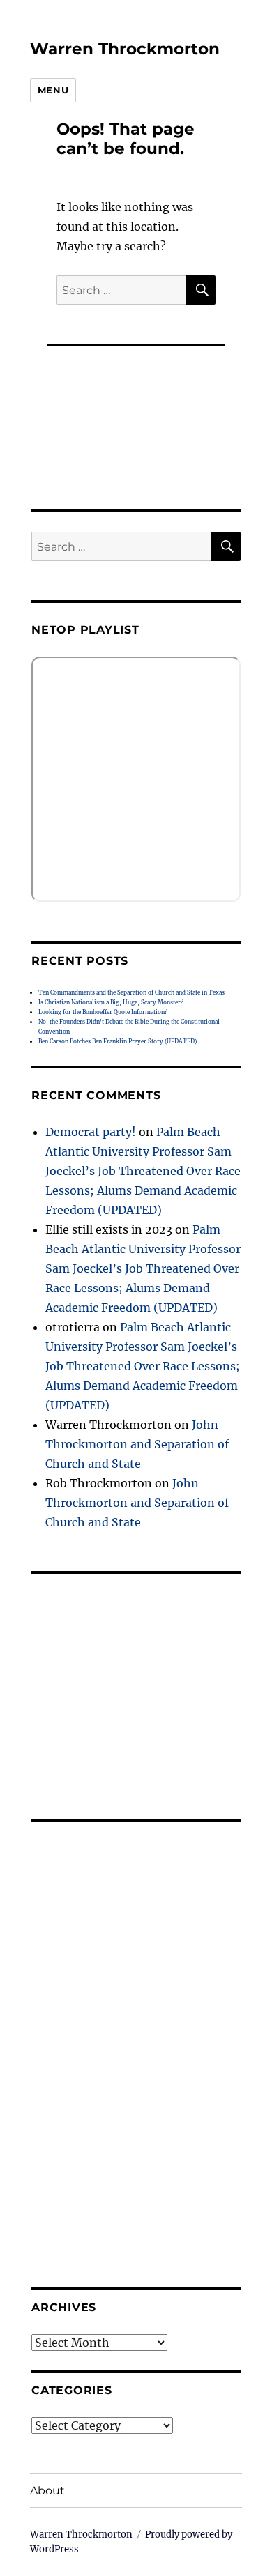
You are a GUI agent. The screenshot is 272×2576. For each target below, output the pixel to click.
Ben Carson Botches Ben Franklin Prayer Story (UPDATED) (118, 1041)
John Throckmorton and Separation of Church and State (137, 1444)
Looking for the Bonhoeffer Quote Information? (103, 1012)
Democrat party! (91, 1132)
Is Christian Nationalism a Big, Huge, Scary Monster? (111, 1002)
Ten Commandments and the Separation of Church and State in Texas (131, 992)
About (47, 2491)
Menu (53, 90)
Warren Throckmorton (125, 49)
